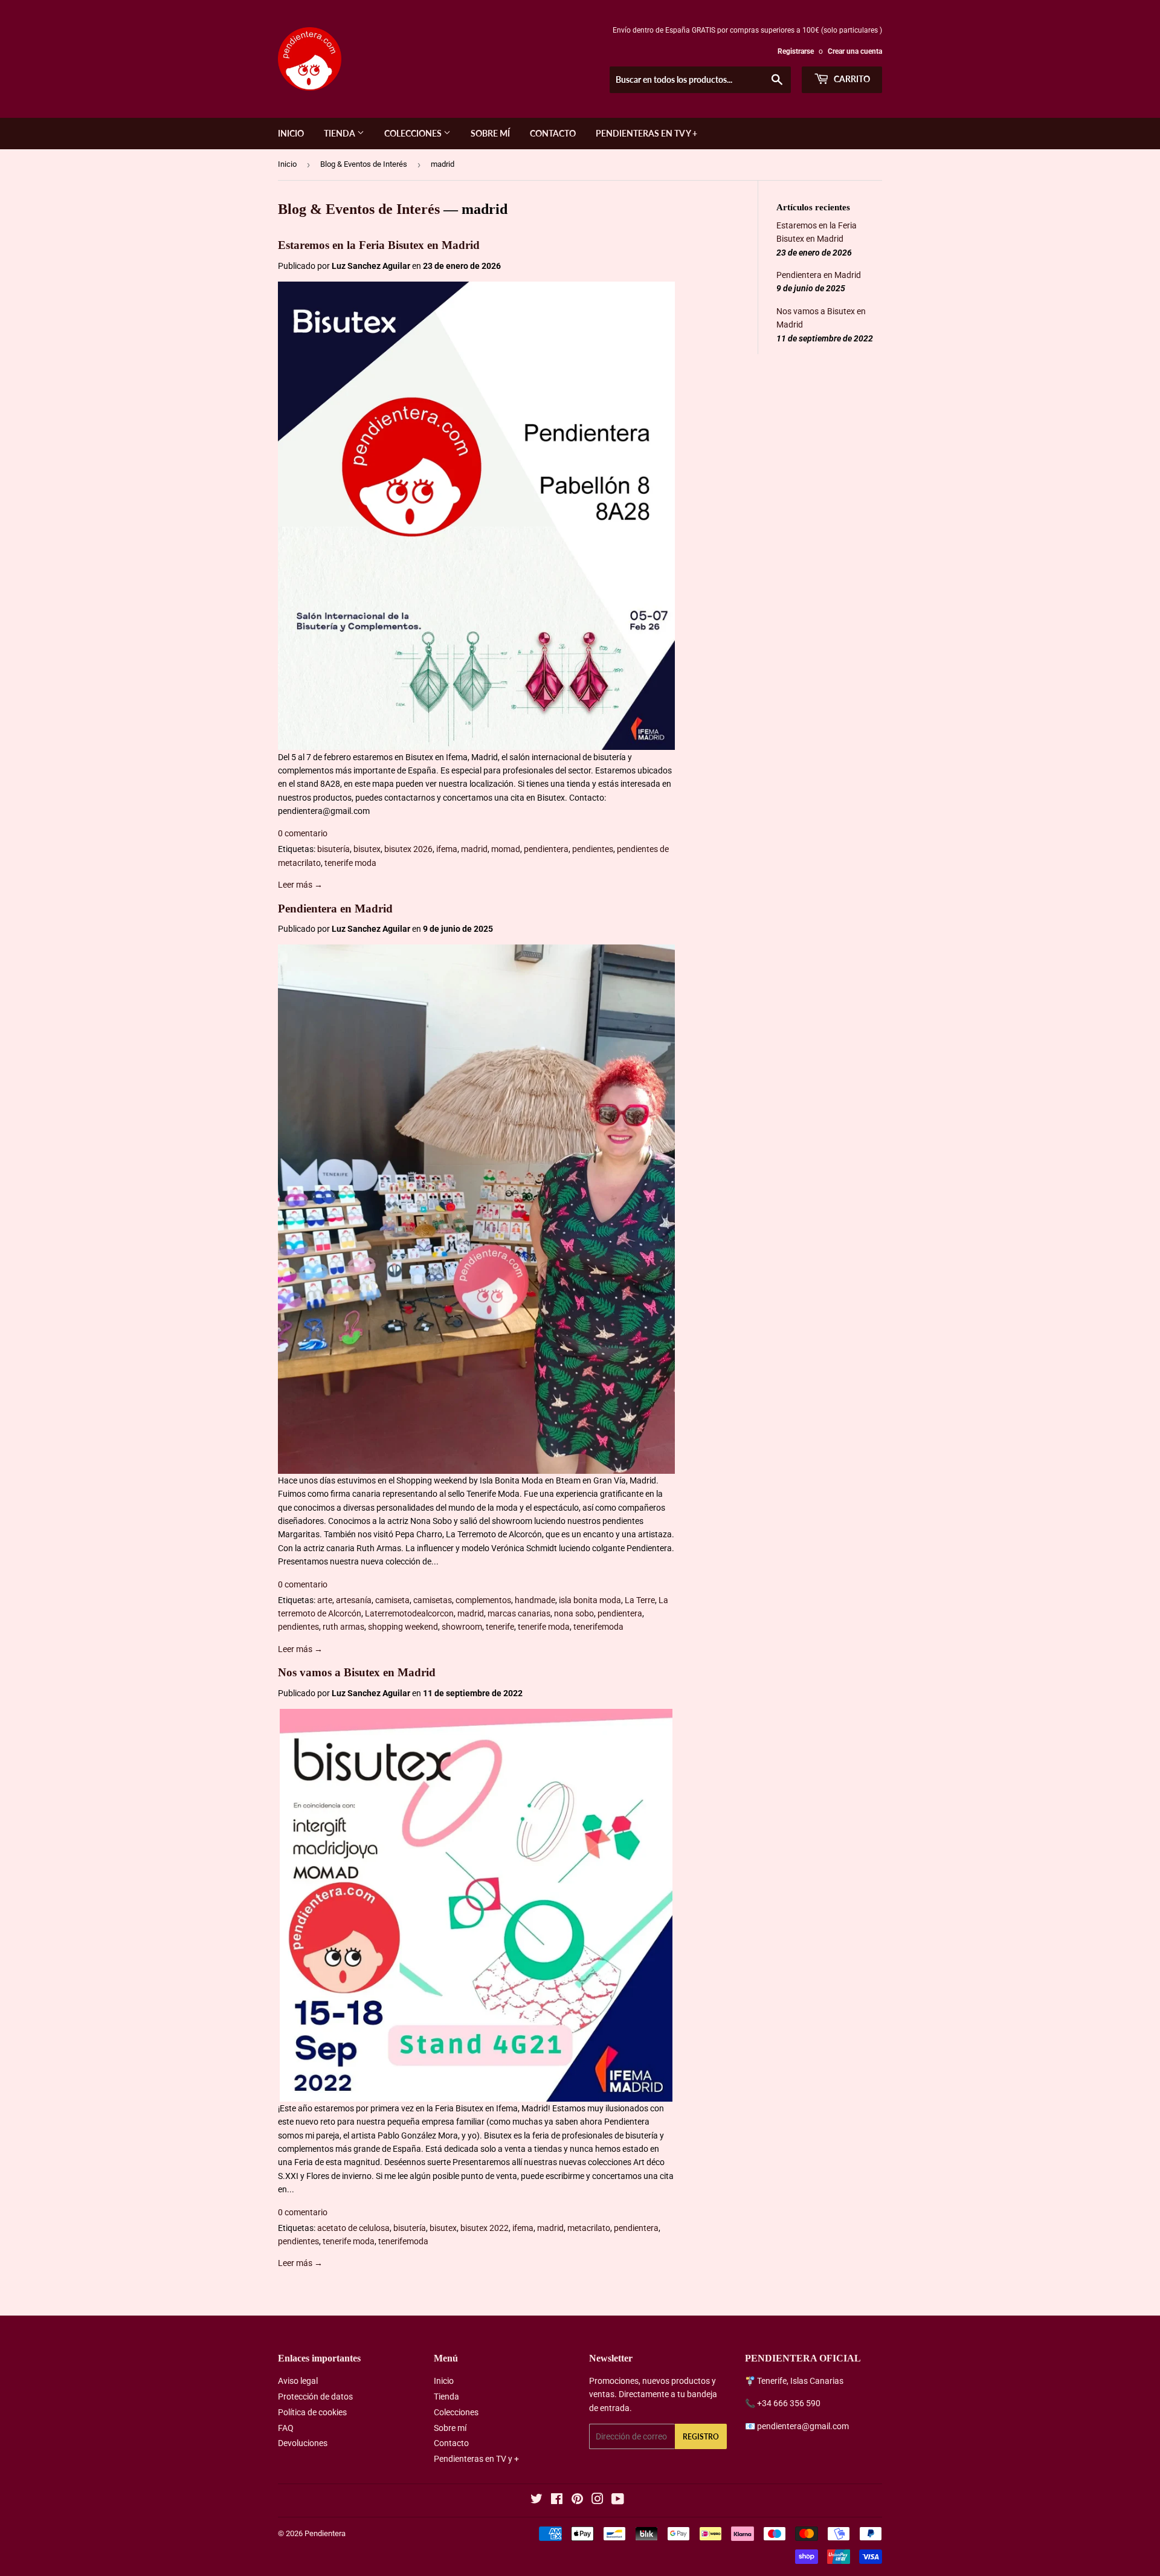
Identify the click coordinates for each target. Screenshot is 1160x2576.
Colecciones (414, 133)
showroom (462, 1627)
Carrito (851, 79)
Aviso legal (298, 2381)
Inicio (291, 133)
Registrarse (796, 51)
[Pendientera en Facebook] (557, 2500)
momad (506, 849)
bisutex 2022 (485, 2228)
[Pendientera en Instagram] (598, 2500)
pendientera (546, 849)
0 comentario (303, 833)
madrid (474, 849)
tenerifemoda (598, 1627)
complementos (483, 1600)
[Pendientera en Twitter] (536, 2500)
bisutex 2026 (408, 849)
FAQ (286, 2428)
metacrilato (589, 2228)
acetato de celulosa (353, 2228)
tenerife (500, 1627)
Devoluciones (303, 2443)
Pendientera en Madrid (335, 909)
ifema (447, 849)
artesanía (354, 1600)
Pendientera (325, 2533)
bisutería (333, 849)
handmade (535, 1600)
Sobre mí (490, 133)
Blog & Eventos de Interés (364, 164)
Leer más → (300, 885)
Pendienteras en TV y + (646, 133)
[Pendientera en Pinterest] (577, 2500)
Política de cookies (312, 2412)
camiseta (392, 1600)
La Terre (640, 1600)
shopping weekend (403, 1627)
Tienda (340, 133)
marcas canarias (519, 1613)
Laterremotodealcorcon (409, 1613)
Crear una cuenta (855, 51)
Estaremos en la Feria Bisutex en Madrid (379, 245)
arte (325, 1600)
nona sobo (574, 1613)
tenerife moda (350, 863)
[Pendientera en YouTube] (618, 2500)
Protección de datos (315, 2397)
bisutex (367, 849)
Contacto (553, 133)
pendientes (593, 849)
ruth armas (343, 1627)
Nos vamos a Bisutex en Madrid (357, 1672)
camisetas (433, 1600)
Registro (701, 2437)
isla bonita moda (590, 1600)
